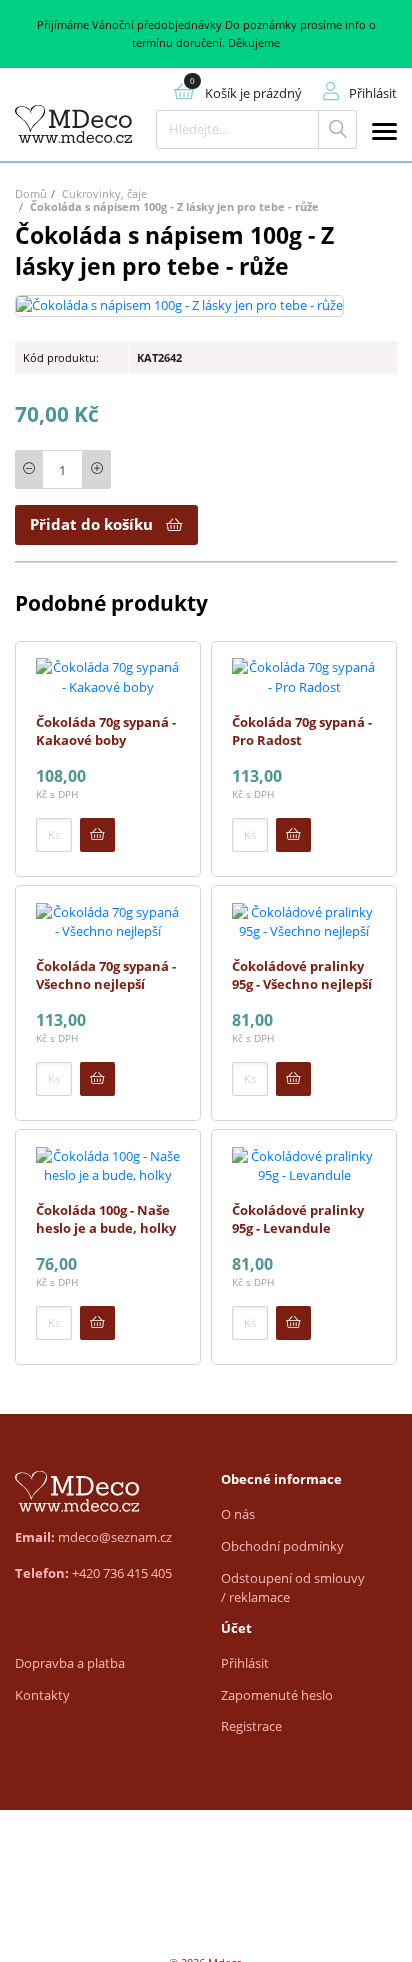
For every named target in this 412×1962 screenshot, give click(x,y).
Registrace (251, 1726)
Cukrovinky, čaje (104, 193)
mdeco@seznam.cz (115, 1537)
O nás (238, 1514)
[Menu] (384, 134)
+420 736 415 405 (122, 1573)
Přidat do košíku (91, 524)
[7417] (97, 835)
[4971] (293, 1079)
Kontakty (42, 1695)
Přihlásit (245, 1663)
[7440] (293, 835)
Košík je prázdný (253, 93)
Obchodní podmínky (282, 1546)
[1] (337, 129)
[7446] (97, 1079)
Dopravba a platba (70, 1663)
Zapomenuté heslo (277, 1695)
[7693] (293, 1323)
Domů (31, 193)
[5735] (97, 1323)
